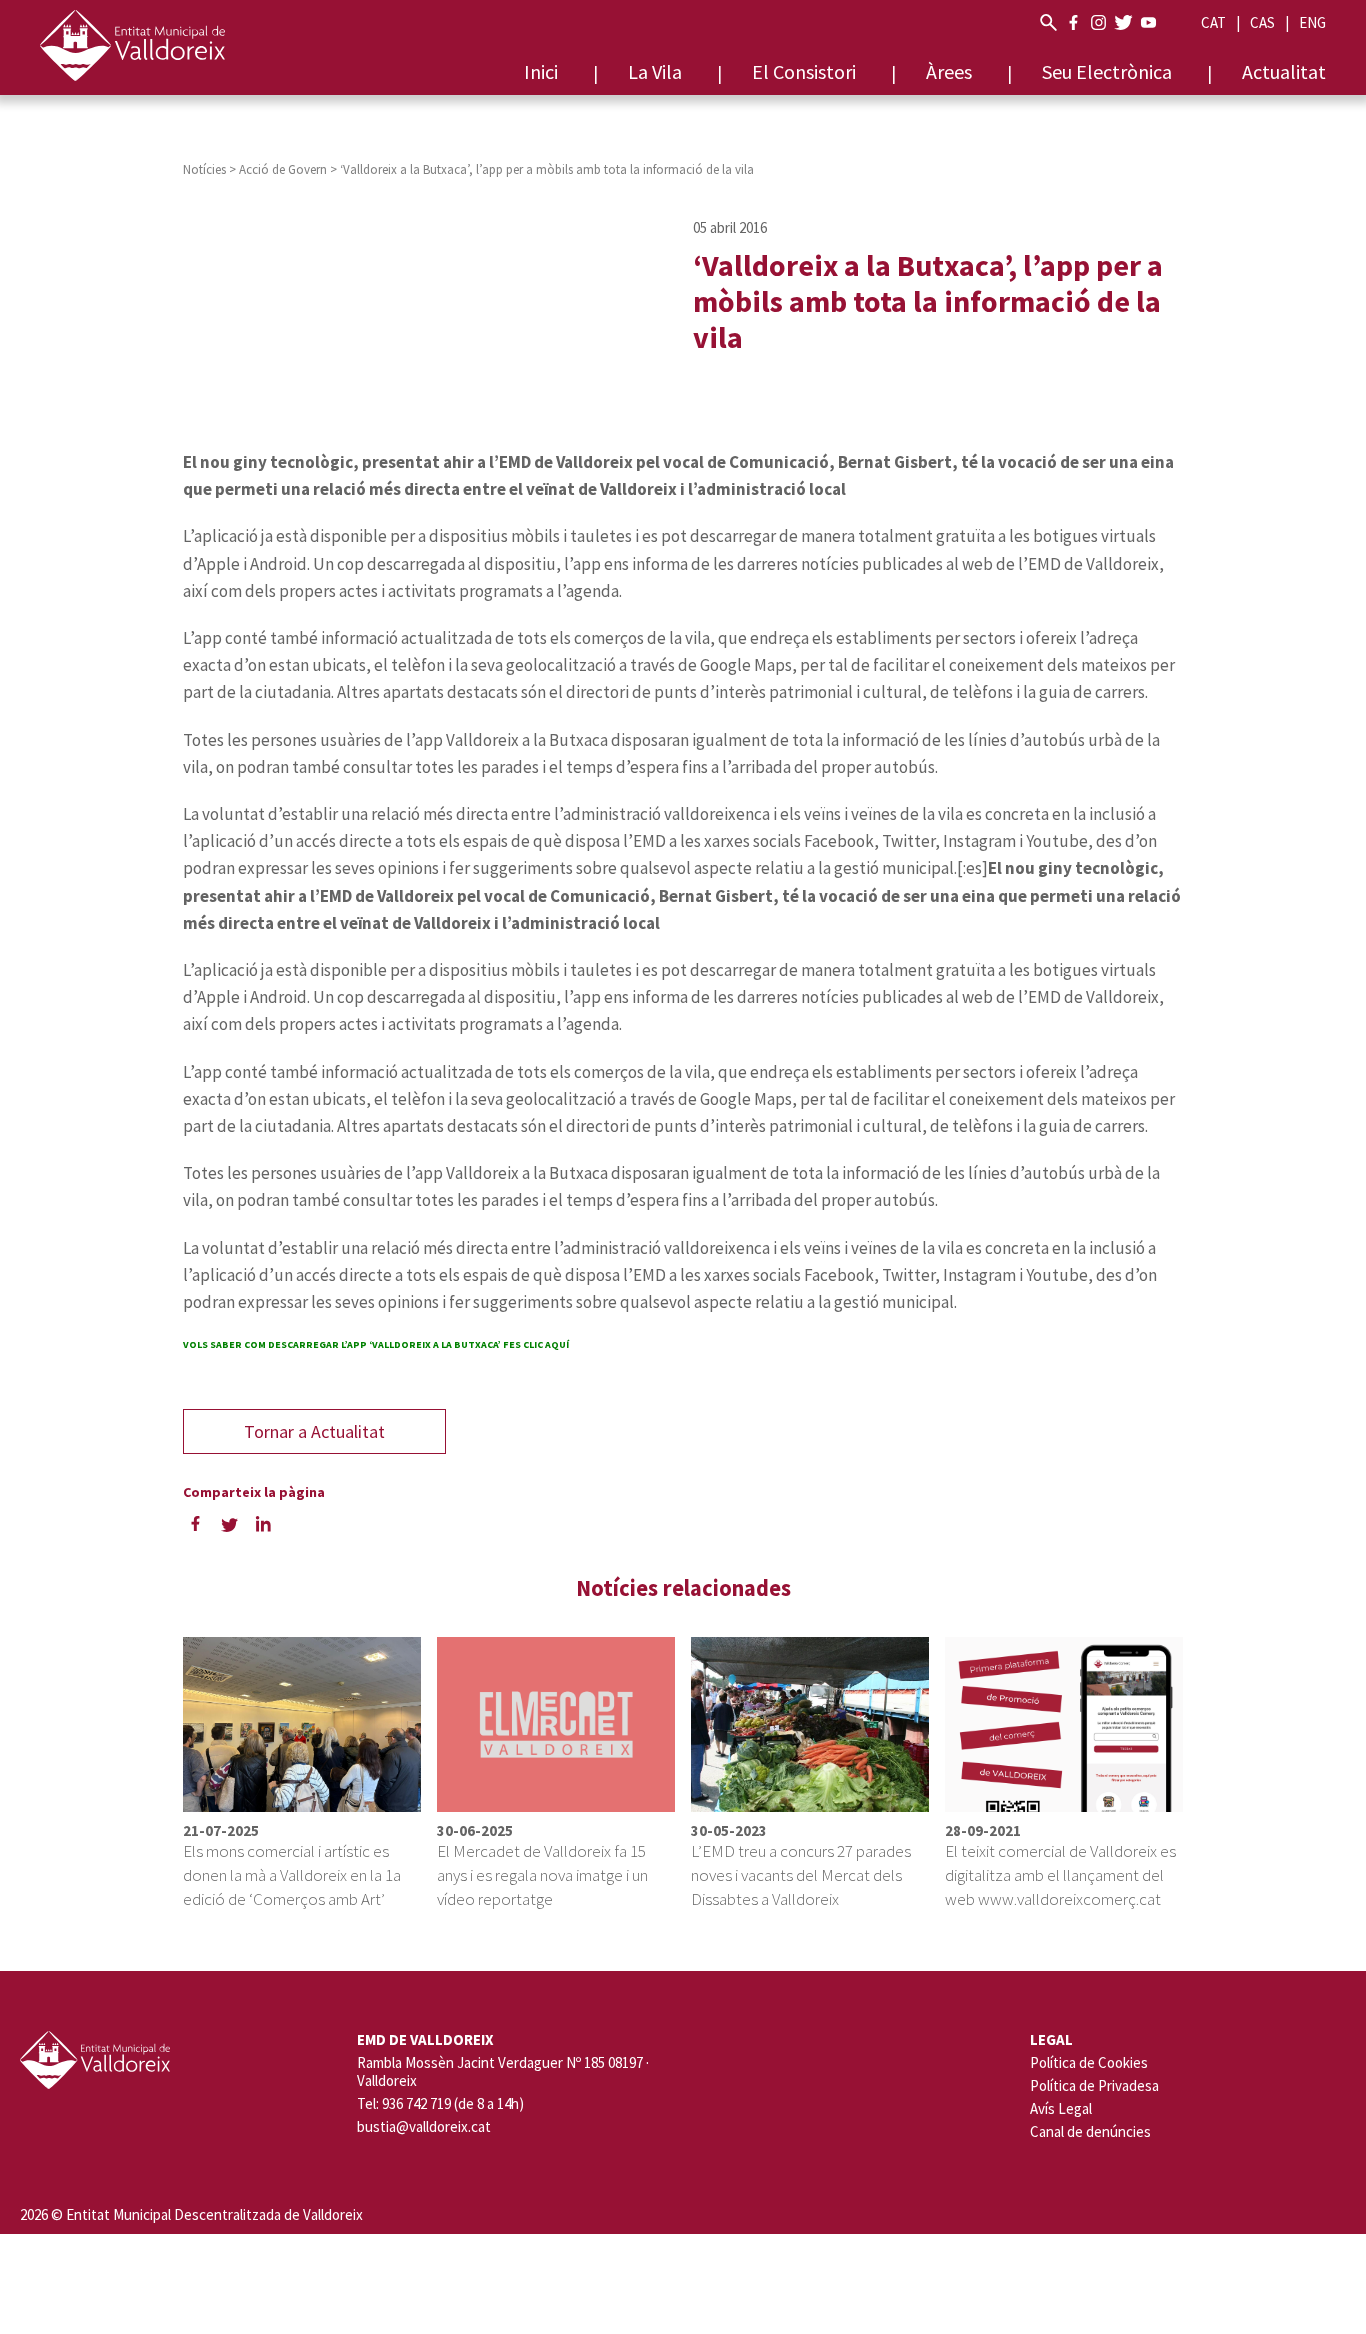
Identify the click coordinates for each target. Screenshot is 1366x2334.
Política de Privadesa (1094, 2085)
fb (1073, 22)
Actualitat (1284, 71)
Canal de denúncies (1090, 2131)
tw (1123, 22)
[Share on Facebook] (195, 1523)
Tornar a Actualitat (314, 1431)
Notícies (204, 169)
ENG (1312, 22)
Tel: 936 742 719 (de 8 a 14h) (440, 2104)
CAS (1262, 22)
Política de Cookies (1089, 2062)
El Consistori (804, 71)
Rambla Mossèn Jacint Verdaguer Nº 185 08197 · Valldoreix (503, 2072)
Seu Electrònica (1107, 71)
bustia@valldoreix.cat (424, 2127)
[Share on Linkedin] (263, 1523)
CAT (1213, 22)
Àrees (949, 71)
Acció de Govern (283, 169)
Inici (541, 71)
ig (1098, 22)
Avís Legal (1061, 2108)
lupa (1048, 22)
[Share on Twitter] (229, 1523)
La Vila (655, 71)
